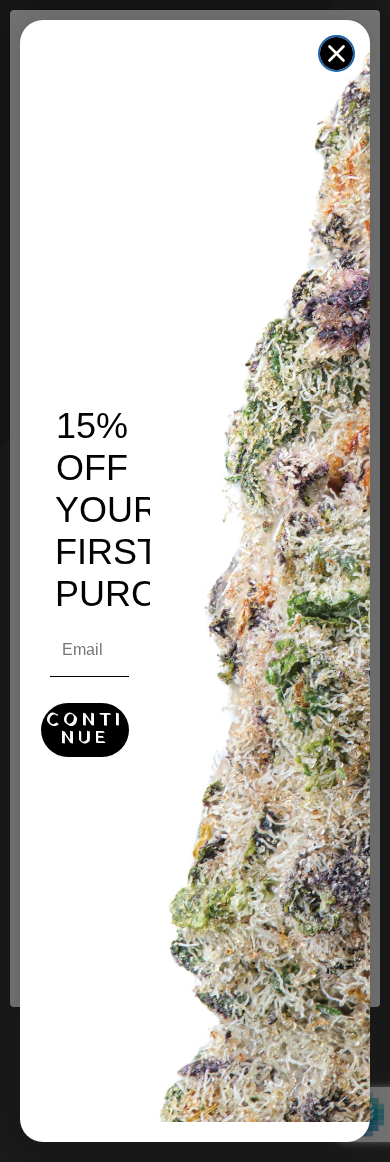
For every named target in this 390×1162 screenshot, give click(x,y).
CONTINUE (85, 729)
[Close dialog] (336, 53)
